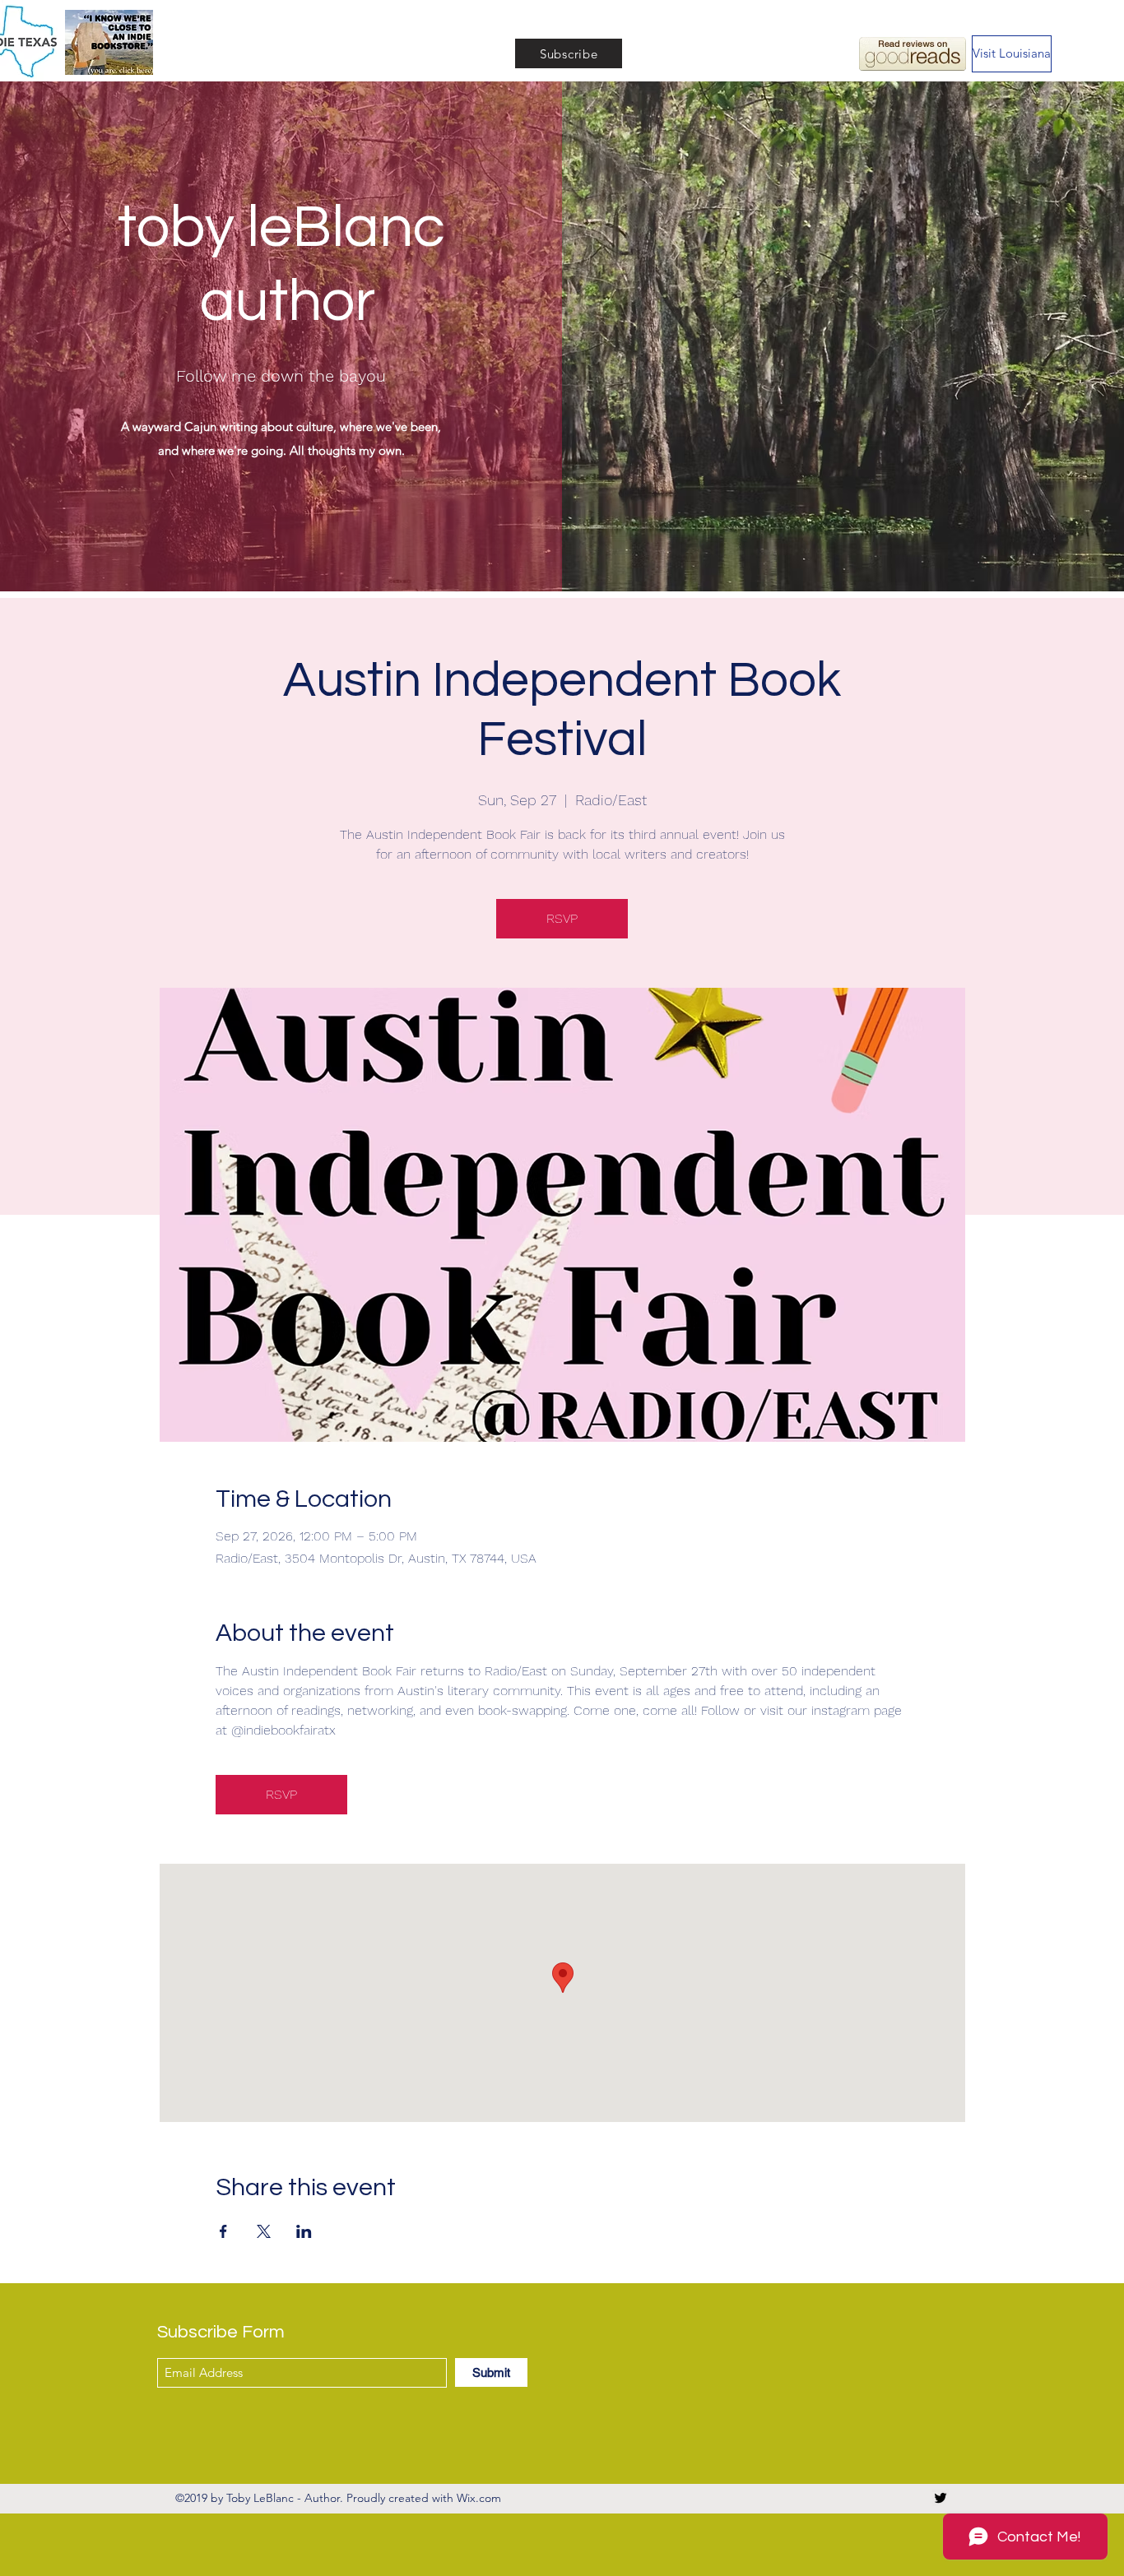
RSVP (562, 918)
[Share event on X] (264, 2231)
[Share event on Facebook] (223, 2231)
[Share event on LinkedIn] (304, 2231)
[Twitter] (941, 2498)
